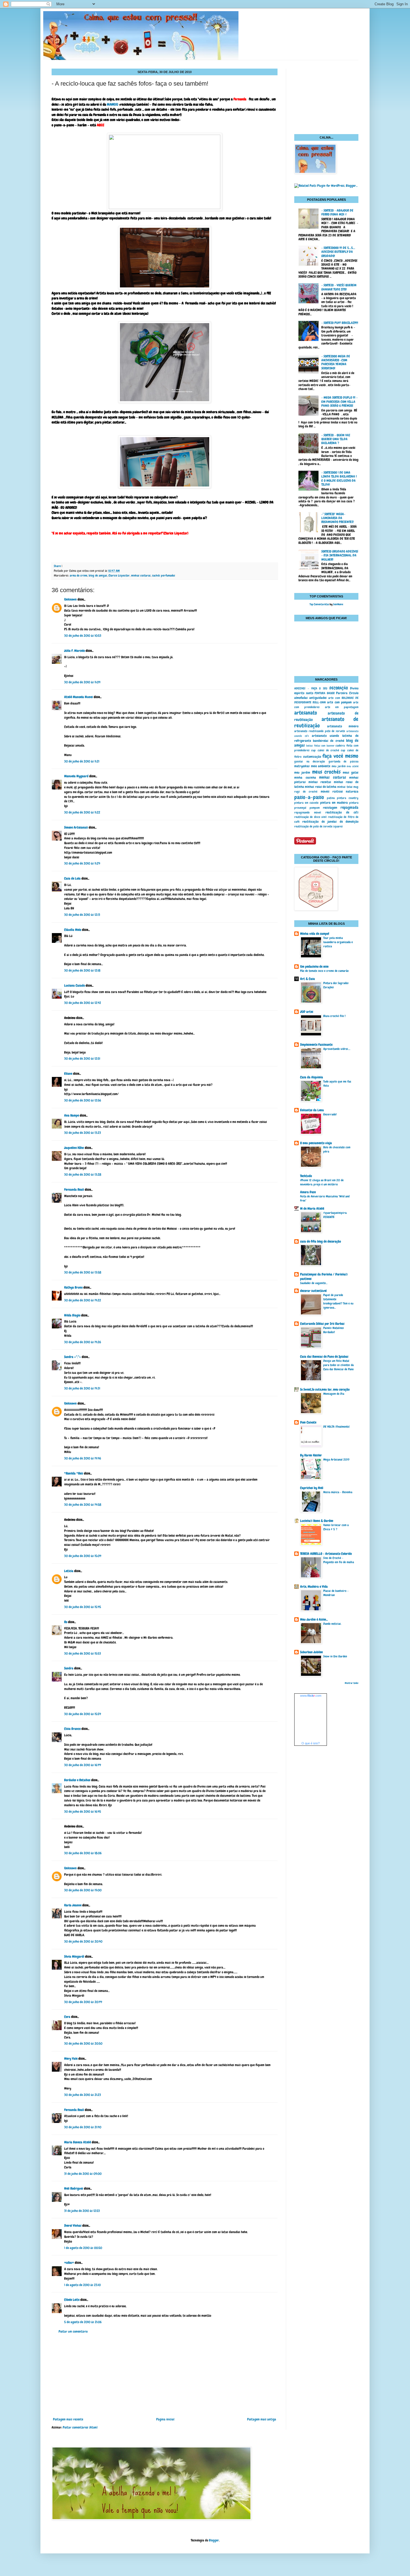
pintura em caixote (306, 803)
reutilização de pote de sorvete (313, 826)
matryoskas (302, 766)
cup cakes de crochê (325, 750)
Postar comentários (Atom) (80, 2427)
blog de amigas (98, 575)
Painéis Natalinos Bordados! (334, 1330)
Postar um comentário (73, 2332)
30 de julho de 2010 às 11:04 (82, 682)
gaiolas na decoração (310, 761)
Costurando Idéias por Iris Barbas (322, 1324)
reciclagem (330, 808)
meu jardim (339, 766)
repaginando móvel (308, 812)
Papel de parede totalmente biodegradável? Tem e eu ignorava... (338, 1301)
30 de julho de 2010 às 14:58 (83, 1505)
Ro (66, 1622)
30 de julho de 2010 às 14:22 (83, 1300)
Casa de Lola (72, 878)
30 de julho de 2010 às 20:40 (83, 1941)
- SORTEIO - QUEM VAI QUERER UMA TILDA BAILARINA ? (336, 439)
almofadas (301, 698)
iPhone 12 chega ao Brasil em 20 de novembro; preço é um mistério (322, 1182)
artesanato (306, 713)
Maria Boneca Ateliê (78, 2142)
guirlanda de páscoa (343, 761)
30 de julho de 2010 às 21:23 (83, 2095)
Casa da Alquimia (312, 1077)
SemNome (338, 604)
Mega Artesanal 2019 (336, 1459)
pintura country (348, 798)
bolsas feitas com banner (320, 746)
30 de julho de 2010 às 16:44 (83, 1765)
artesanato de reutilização (326, 722)
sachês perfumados (164, 575)
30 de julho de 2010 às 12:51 (82, 1059)
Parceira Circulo (347, 693)
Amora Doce (308, 1192)
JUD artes (307, 1012)
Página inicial (165, 2419)
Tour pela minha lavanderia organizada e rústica (338, 942)
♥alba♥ (69, 2263)
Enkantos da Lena (312, 1110)
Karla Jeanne (73, 1905)
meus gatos (351, 773)
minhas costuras (141, 575)
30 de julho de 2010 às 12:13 (82, 915)
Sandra (69, 1668)
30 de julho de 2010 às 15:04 (83, 1556)
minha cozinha (305, 778)
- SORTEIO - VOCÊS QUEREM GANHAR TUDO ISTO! (339, 287)
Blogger (214, 2540)
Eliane (68, 1074)
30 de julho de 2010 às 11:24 (82, 863)
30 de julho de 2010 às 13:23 (83, 1133)
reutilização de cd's (342, 812)
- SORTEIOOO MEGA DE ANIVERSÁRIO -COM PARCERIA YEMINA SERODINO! (336, 362)
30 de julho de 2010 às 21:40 (83, 2127)
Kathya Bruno (73, 1287)
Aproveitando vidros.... (337, 1049)
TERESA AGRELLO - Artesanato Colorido (326, 1554)
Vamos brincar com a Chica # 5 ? (336, 1527)
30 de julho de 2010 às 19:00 (83, 1890)
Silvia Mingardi (74, 1957)
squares (338, 826)
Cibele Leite (72, 2300)
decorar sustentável (313, 1291)
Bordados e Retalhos (77, 1780)
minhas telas (345, 787)
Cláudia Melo (73, 930)
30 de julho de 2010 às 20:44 (83, 2002)
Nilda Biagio (72, 1315)
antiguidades (318, 698)
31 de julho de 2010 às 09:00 (83, 2174)
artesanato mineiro (343, 726)
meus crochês (326, 772)
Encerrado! (330, 1114)
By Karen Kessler (311, 1455)
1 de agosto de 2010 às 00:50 (83, 2248)
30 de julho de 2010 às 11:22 (82, 812)
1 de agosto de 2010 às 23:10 (82, 2285)
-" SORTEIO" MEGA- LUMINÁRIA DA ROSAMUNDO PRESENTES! (337, 518)
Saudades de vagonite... (314, 1283)
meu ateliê (353, 766)
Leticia (69, 1571)
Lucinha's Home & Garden (317, 1521)
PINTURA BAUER (325, 693)
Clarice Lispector (119, 575)
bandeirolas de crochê (328, 741)
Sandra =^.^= (73, 1357)
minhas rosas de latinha (321, 787)
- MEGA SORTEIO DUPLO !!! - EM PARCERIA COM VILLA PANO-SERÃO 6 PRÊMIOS (339, 402)
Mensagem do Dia (334, 1394)
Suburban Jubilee (311, 1652)
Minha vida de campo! (315, 934)
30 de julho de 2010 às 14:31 (82, 1388)
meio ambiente (321, 766)
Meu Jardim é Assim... (314, 1619)
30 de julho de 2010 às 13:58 (83, 1272)
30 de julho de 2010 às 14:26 (83, 1342)
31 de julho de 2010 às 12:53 (82, 2211)
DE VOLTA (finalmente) (337, 1427)
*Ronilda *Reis (74, 1473)
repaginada (349, 807)
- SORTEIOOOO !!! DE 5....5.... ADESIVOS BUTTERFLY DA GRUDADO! (338, 252)
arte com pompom (339, 702)
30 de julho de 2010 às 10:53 (83, 636)
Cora (67, 2017)
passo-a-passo (309, 797)
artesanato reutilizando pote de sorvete (320, 731)
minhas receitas (320, 782)
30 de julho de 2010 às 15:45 (83, 1607)
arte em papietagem (342, 707)
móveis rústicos (332, 791)
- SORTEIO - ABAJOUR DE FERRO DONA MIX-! (337, 212)
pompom (315, 808)
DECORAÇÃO (339, 688)
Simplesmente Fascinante (316, 1045)
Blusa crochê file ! (334, 1016)
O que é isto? (311, 1743)
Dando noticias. (332, 1624)
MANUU (113, 104)
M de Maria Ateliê (312, 1209)
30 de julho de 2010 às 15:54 (83, 1714)
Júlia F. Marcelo (74, 651)
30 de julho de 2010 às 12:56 (83, 1100)
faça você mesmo (340, 756)
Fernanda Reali (74, 1190)
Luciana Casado (74, 986)
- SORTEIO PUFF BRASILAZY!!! (340, 323)
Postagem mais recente (68, 2419)
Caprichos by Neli (312, 1488)
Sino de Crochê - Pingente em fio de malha (339, 1560)
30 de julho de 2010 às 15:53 (83, 1653)
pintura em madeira (334, 803)
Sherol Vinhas (73, 2226)
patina (331, 798)
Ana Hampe (72, 1115)
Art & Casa (307, 979)
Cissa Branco (72, 1729)
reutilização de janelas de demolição (330, 822)
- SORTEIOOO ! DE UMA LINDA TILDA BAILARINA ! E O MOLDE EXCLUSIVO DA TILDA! (339, 479)
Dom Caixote (308, 1422)
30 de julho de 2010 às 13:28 (83, 1175)
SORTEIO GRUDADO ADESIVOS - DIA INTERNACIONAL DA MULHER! (340, 555)
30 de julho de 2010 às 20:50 (83, 2044)
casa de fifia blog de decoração (320, 1241)
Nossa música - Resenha (338, 1492)
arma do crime (79, 575)
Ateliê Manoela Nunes (79, 697)
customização (312, 757)
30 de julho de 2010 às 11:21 (82, 761)
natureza (352, 791)
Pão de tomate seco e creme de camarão (324, 971)
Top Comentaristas (319, 604)
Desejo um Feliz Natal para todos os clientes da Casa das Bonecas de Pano (338, 1365)
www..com (311, 1696)
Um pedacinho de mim (314, 967)
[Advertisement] (165, 2376)
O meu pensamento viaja (316, 1143)
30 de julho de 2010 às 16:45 (83, 1812)
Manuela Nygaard (76, 776)
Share (57, 566)
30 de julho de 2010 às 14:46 (83, 1458)
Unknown (70, 599)
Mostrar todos (352, 1683)
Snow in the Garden (335, 1656)
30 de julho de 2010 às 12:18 (82, 970)
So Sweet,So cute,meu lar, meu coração (325, 1389)
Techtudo (306, 1176)
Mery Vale (71, 2059)
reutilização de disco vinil (310, 817)
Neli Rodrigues (74, 2188)
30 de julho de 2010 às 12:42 (83, 1003)
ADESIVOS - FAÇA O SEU (311, 688)
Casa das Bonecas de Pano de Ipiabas (324, 1357)
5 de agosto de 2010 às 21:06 (83, 2322)
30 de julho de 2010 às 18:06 (83, 1853)
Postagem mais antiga (262, 2419)
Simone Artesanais (76, 827)
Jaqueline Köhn (74, 1148)
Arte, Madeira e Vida (314, 1587)
